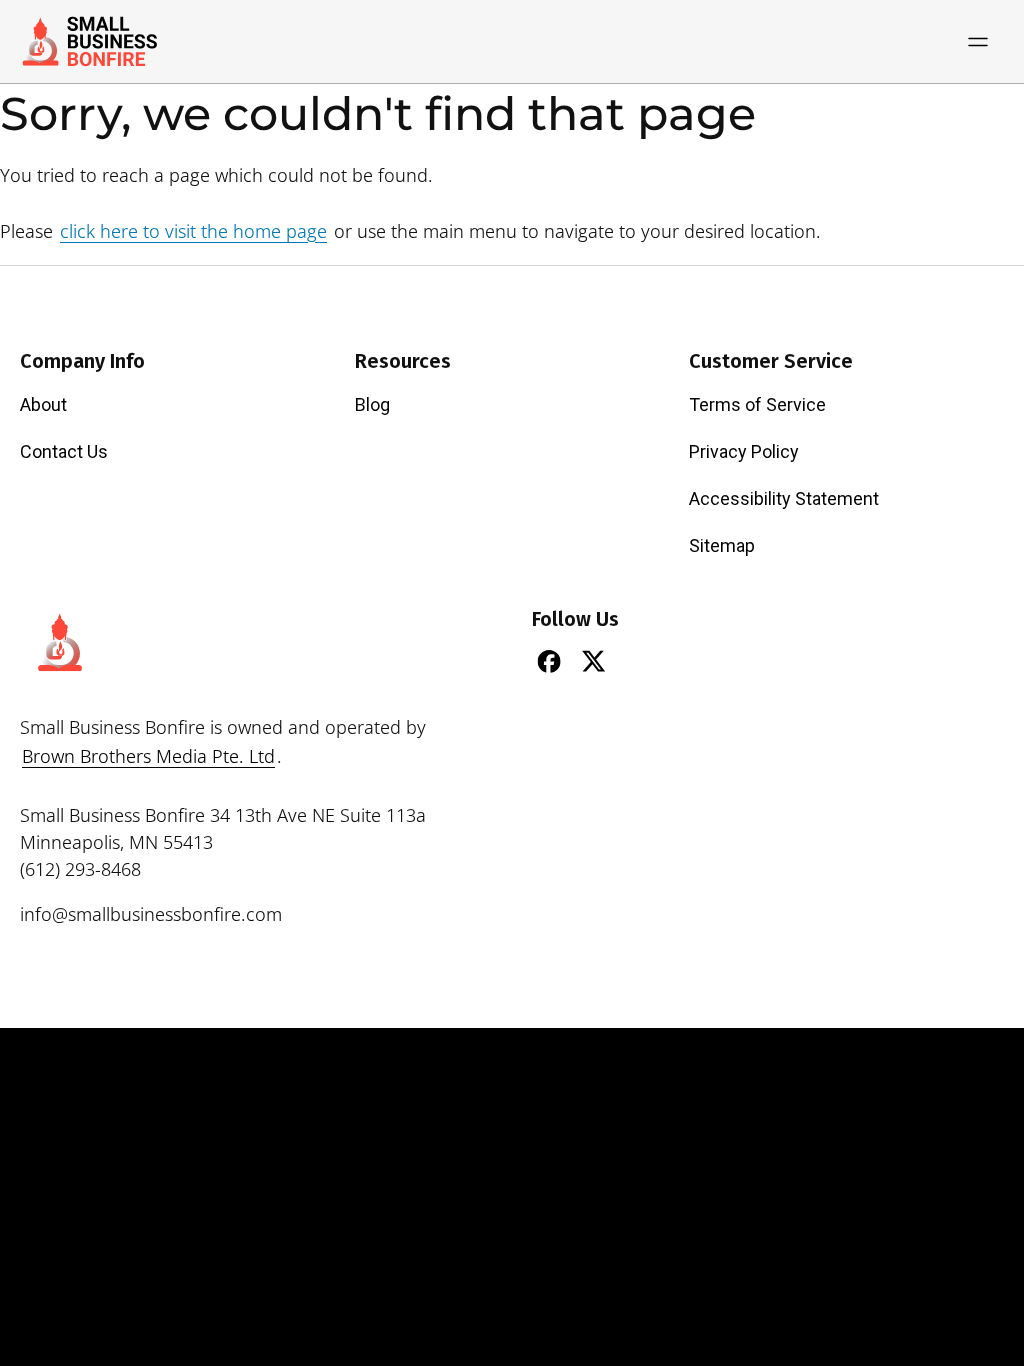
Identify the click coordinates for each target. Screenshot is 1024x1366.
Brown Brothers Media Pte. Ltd (148, 756)
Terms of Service (757, 404)
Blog (372, 404)
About (43, 404)
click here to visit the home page (193, 231)
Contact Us (64, 451)
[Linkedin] (639, 661)
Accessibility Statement (784, 498)
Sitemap (722, 545)
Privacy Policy (744, 451)
